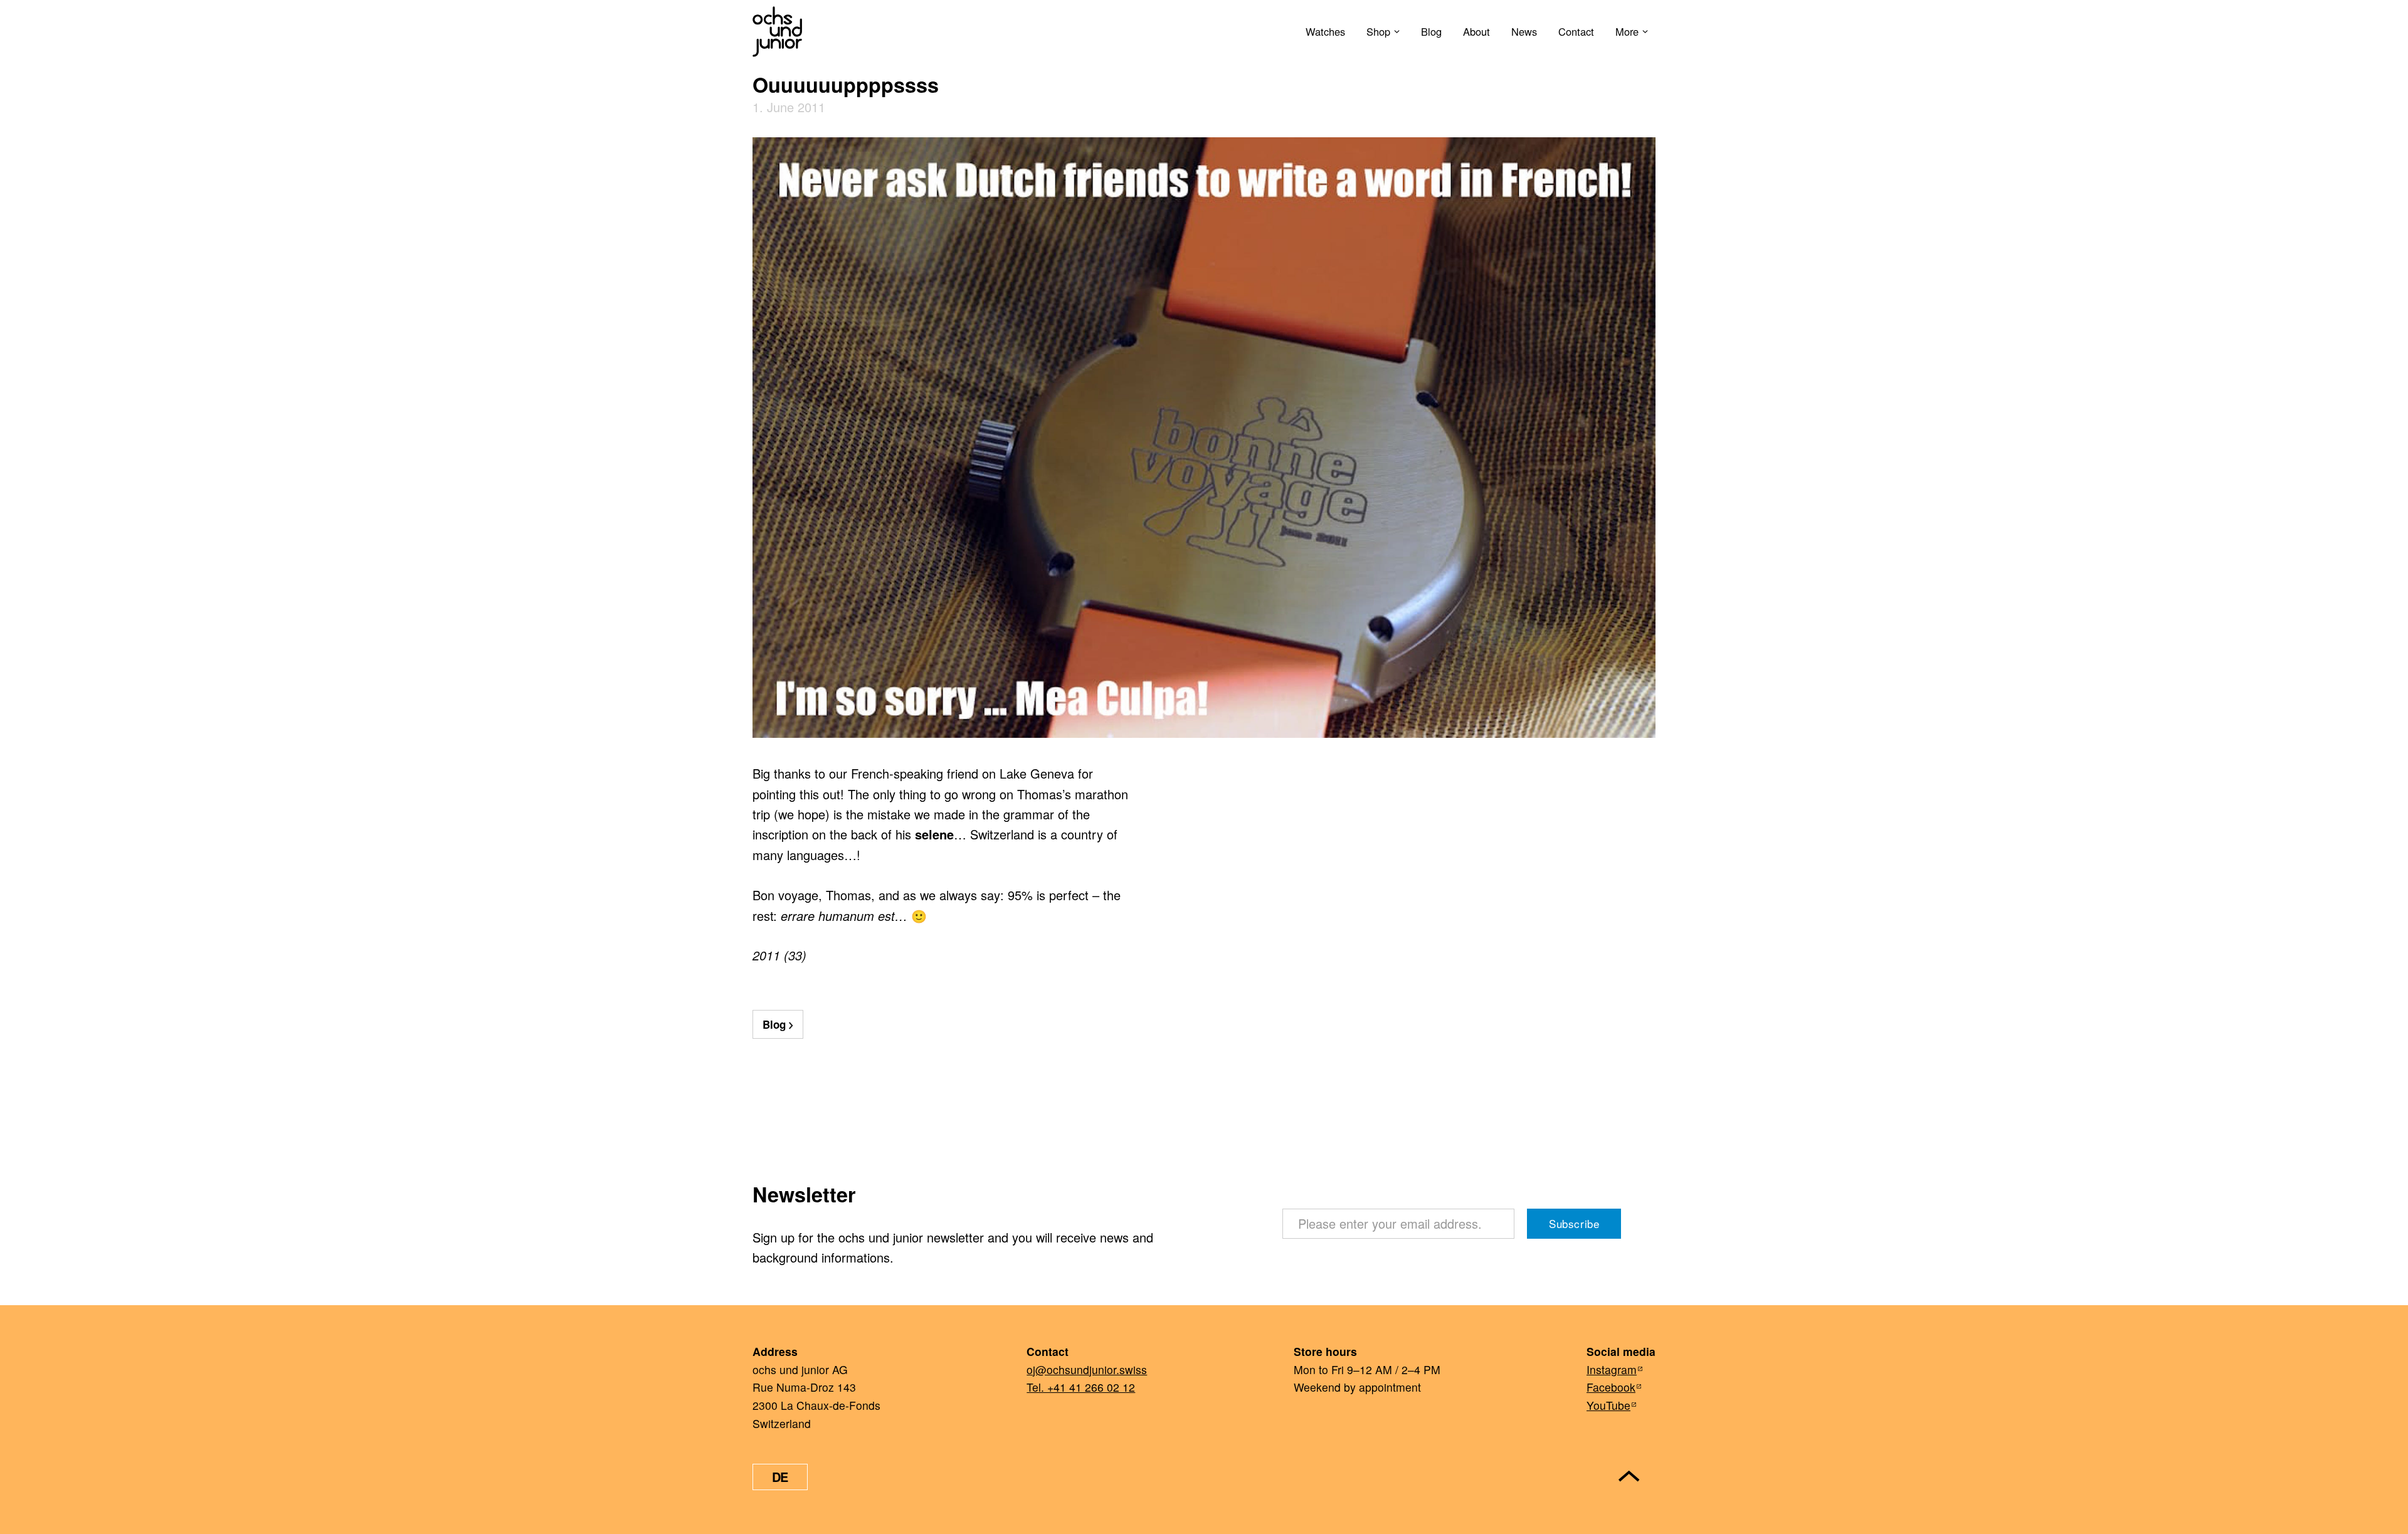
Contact (1576, 31)
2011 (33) (779, 955)
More (1627, 31)
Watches (1325, 31)
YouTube (1608, 1405)
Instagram (1612, 1369)
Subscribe (1574, 1223)
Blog (1431, 31)
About (1476, 31)
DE (780, 1477)
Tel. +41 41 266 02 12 (1081, 1387)
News (1524, 31)
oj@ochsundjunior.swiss (1087, 1369)
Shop (1378, 31)
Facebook (1611, 1387)
